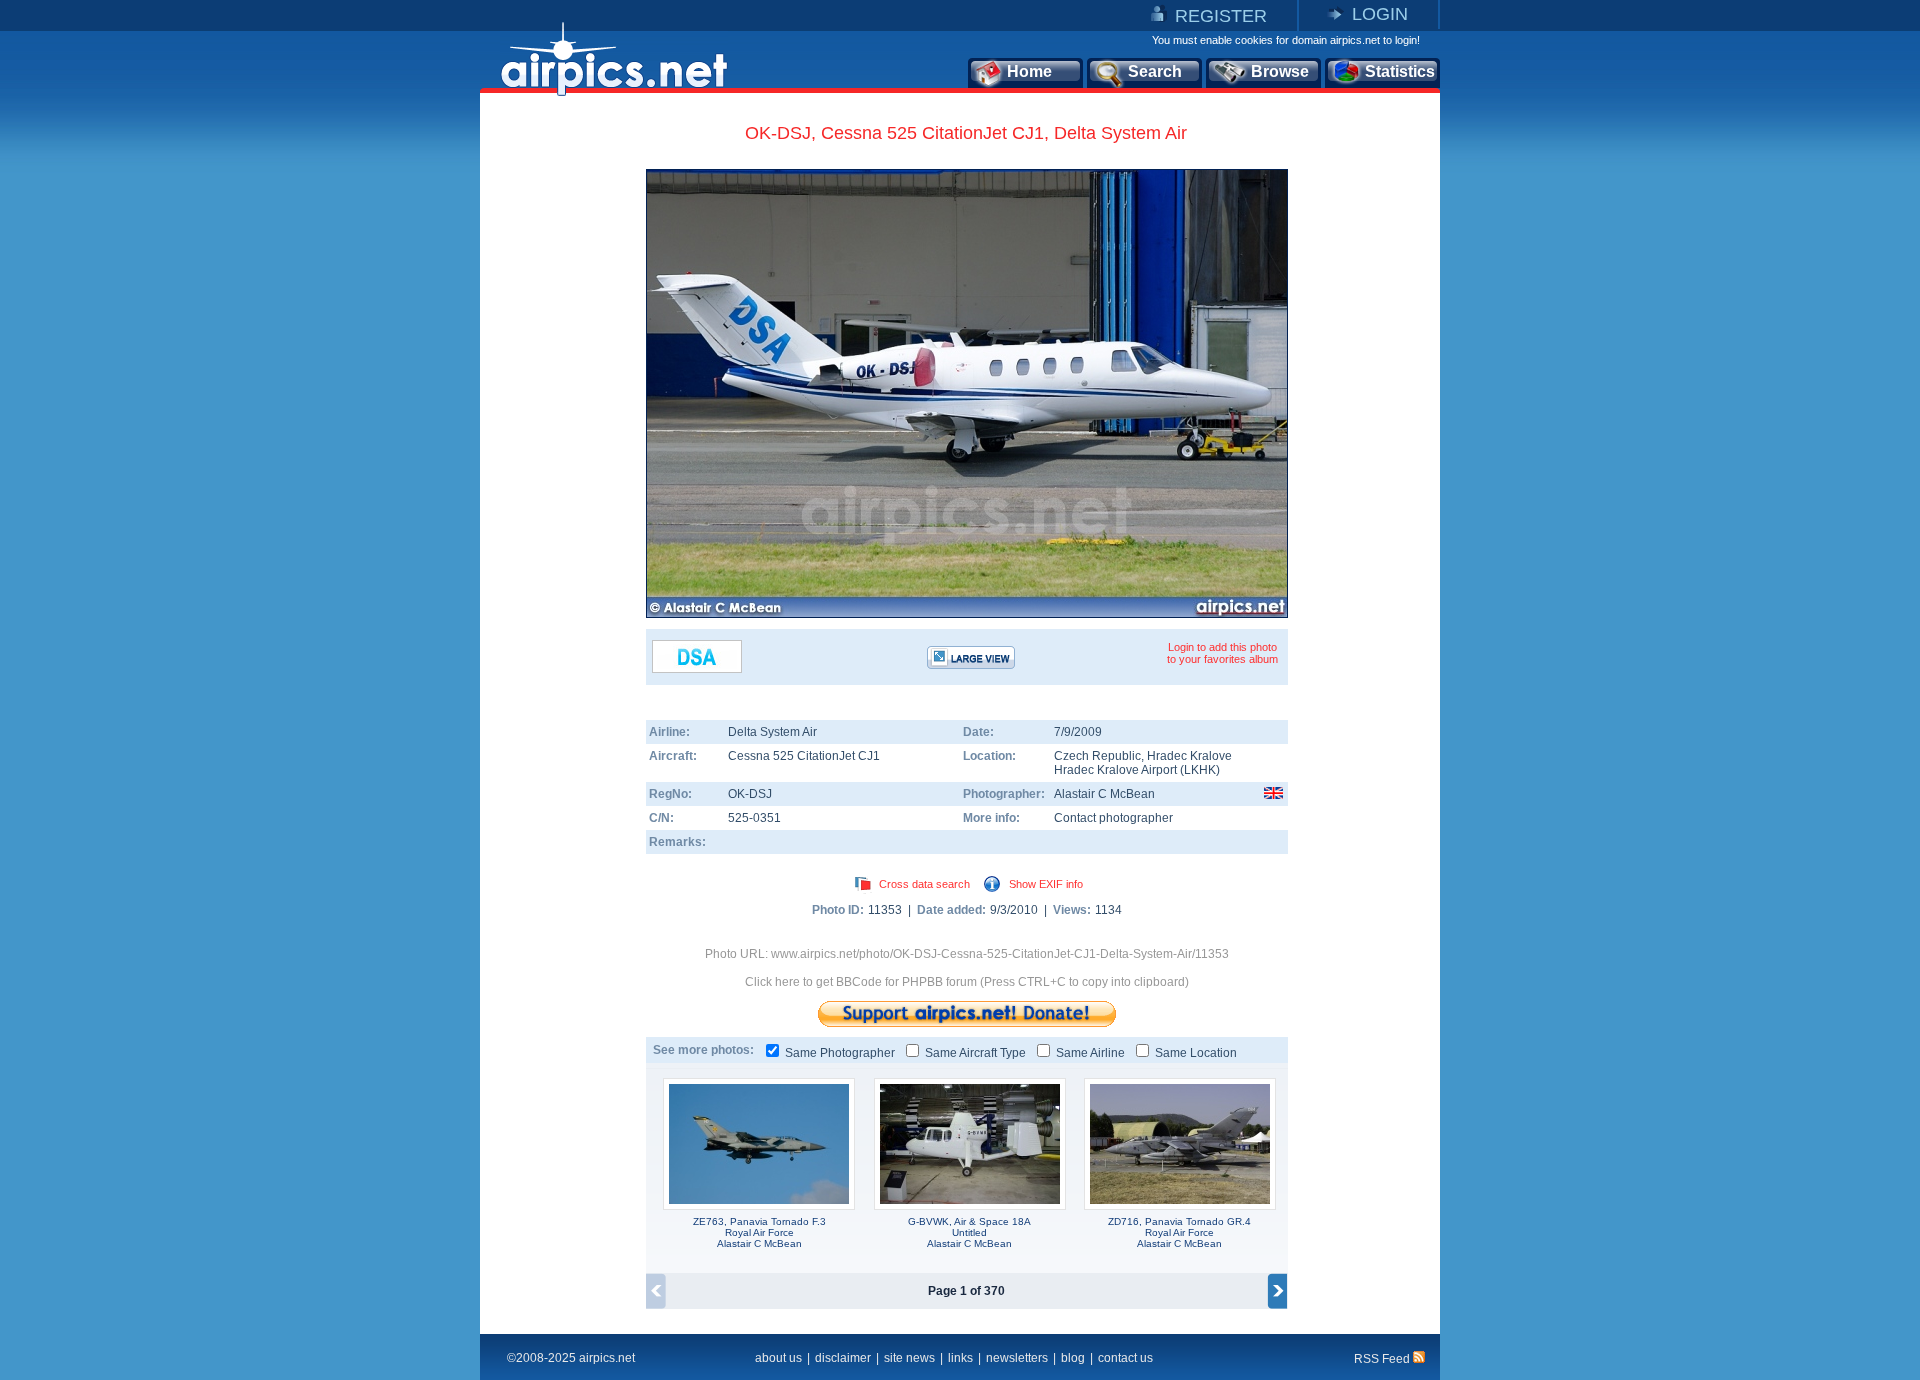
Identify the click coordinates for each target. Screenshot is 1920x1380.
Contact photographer (1113, 818)
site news (909, 1358)
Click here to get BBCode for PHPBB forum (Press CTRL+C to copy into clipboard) (967, 982)
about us (778, 1358)
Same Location (1196, 1053)
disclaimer (843, 1358)
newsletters (1017, 1358)
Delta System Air (772, 732)
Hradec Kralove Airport (1115, 770)
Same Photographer (840, 1053)
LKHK (1200, 770)
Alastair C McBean (1104, 794)
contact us (1125, 1358)
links (960, 1358)
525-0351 (754, 818)
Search (1155, 71)
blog (1073, 1358)
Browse (1280, 71)
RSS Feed (1383, 1359)
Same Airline (1090, 1053)
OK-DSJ (750, 794)
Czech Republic (1097, 756)
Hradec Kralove (1189, 756)
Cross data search (924, 884)
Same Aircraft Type (975, 1053)
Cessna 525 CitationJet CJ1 (804, 756)
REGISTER (1221, 16)
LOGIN (1380, 14)
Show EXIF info (1046, 884)
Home (1029, 71)
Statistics (1400, 71)
